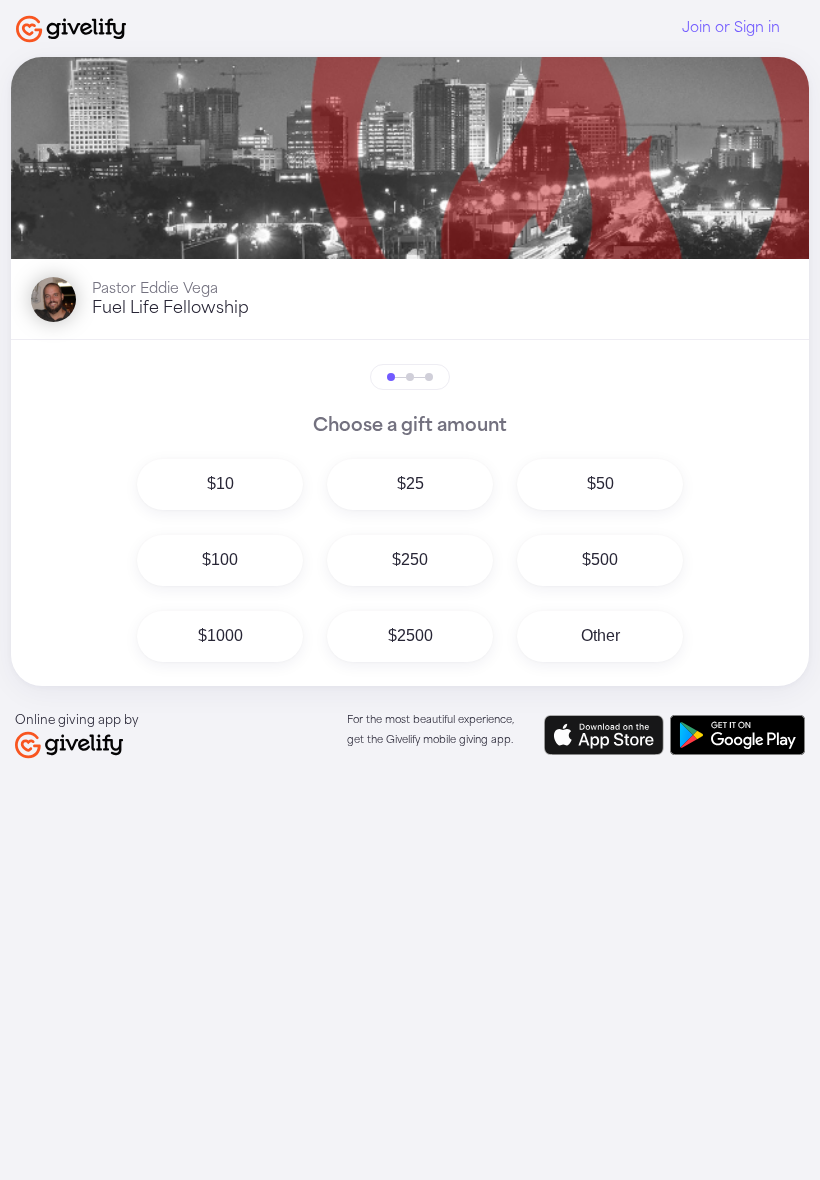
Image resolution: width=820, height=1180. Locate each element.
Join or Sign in (731, 28)
